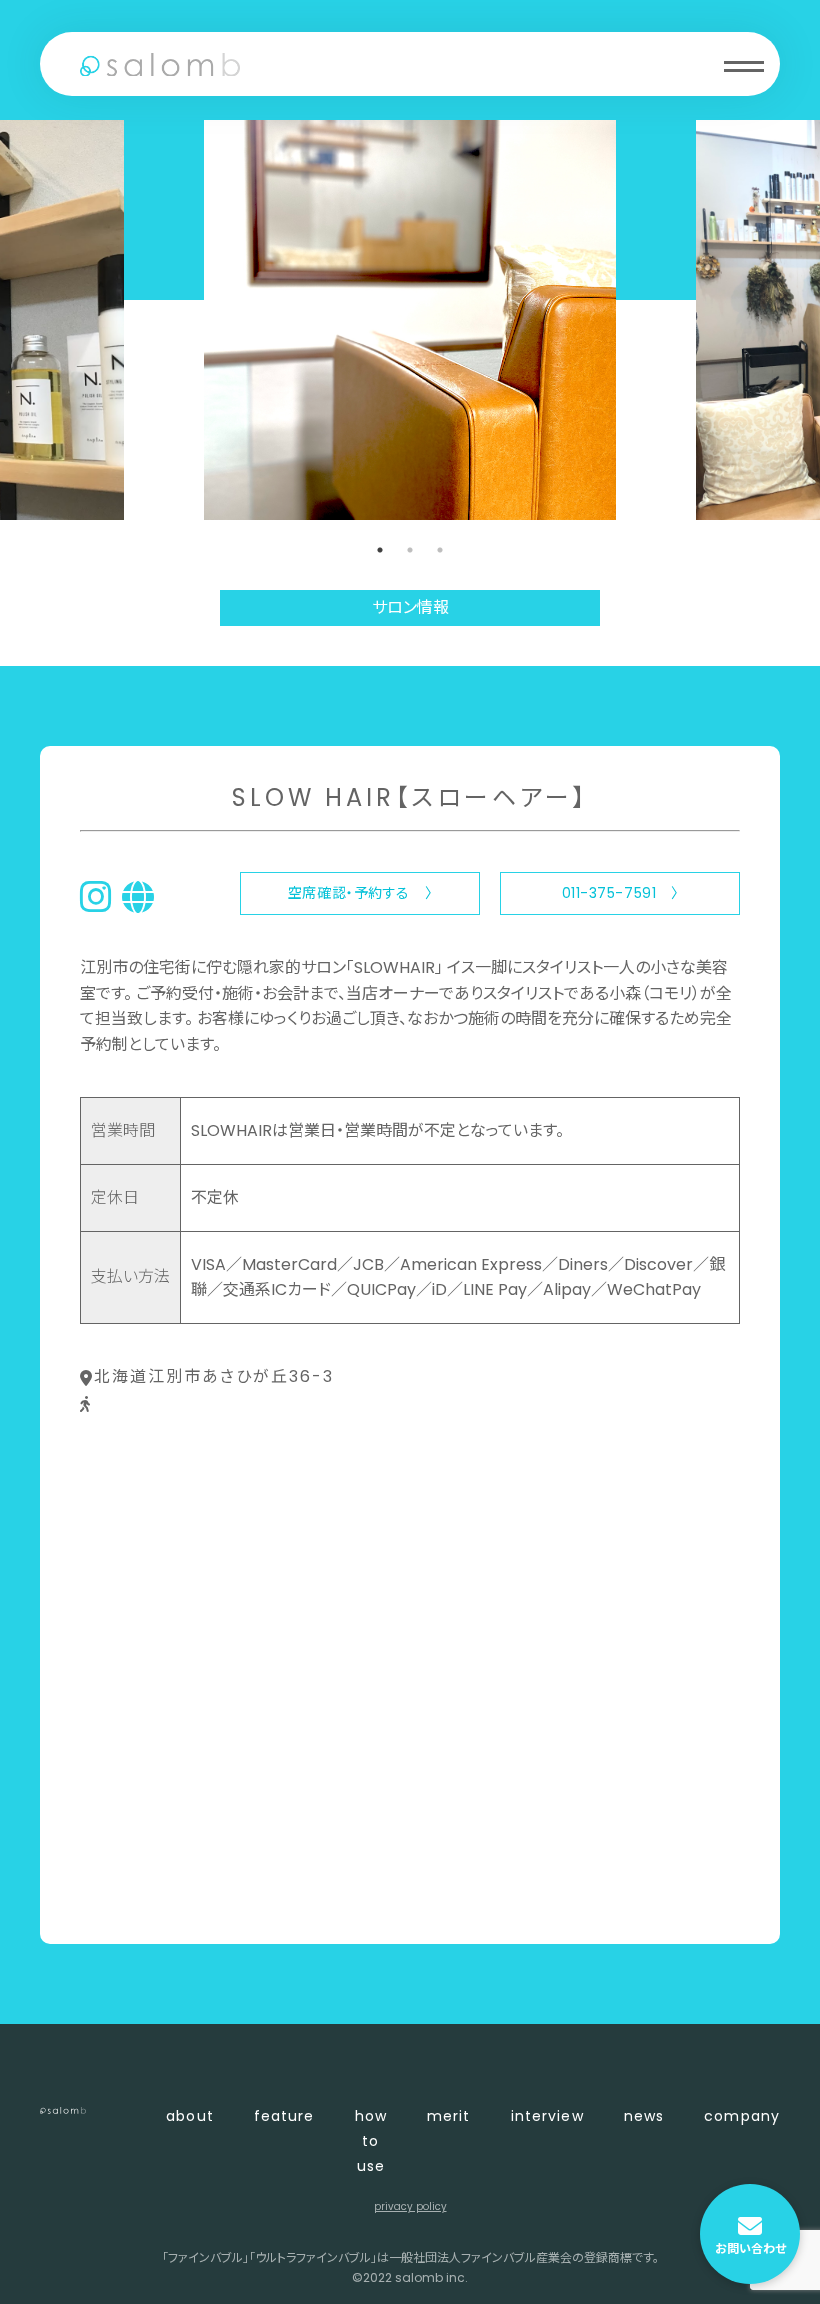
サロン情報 (410, 607)
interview (547, 2116)
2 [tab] (410, 550)
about (190, 2116)
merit (449, 2116)
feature (284, 2116)
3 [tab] (440, 550)
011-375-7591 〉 (620, 893)
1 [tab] (380, 550)
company (742, 2116)
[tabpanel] (410, 320)
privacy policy (410, 2206)
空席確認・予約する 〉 (360, 893)
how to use (371, 2141)
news (644, 2116)
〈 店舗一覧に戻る (146, 1895)
